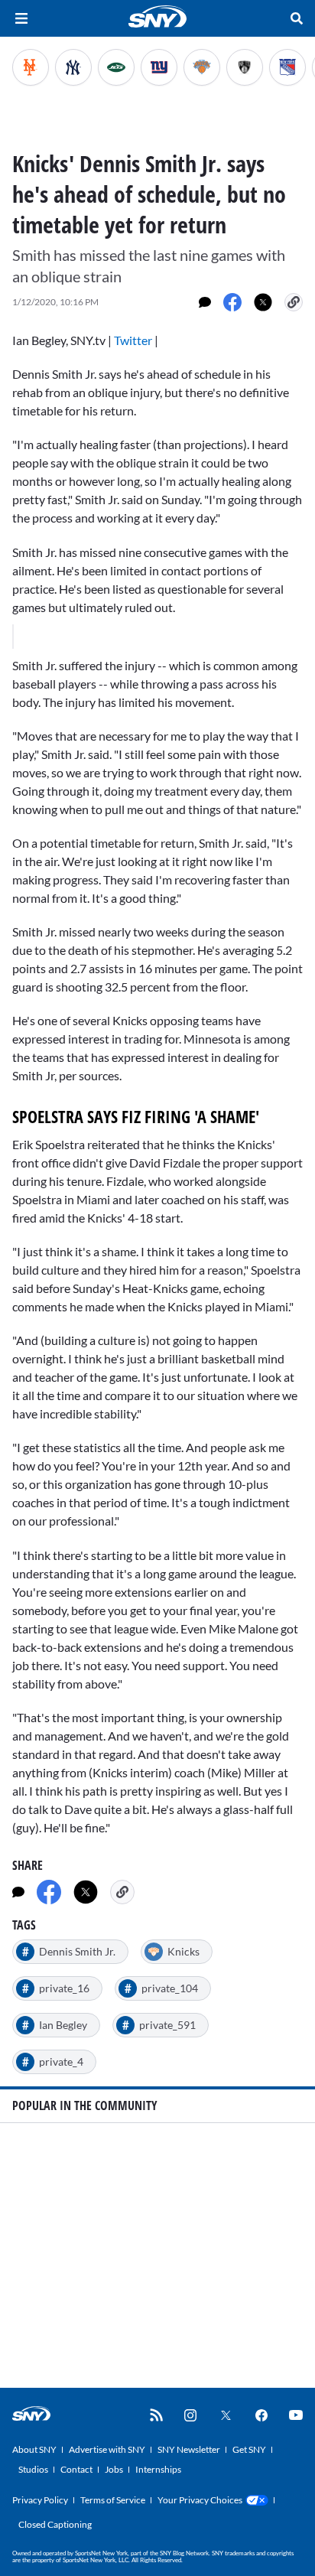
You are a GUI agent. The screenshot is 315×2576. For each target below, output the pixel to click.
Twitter (133, 340)
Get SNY (249, 2449)
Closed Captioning (55, 2524)
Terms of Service (113, 2500)
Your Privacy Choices (200, 2500)
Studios (33, 2469)
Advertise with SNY (107, 2449)
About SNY (34, 2449)
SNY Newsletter (189, 2449)
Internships (158, 2469)
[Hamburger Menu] (21, 18)
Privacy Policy (40, 2500)
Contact (76, 2469)
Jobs (114, 2469)
